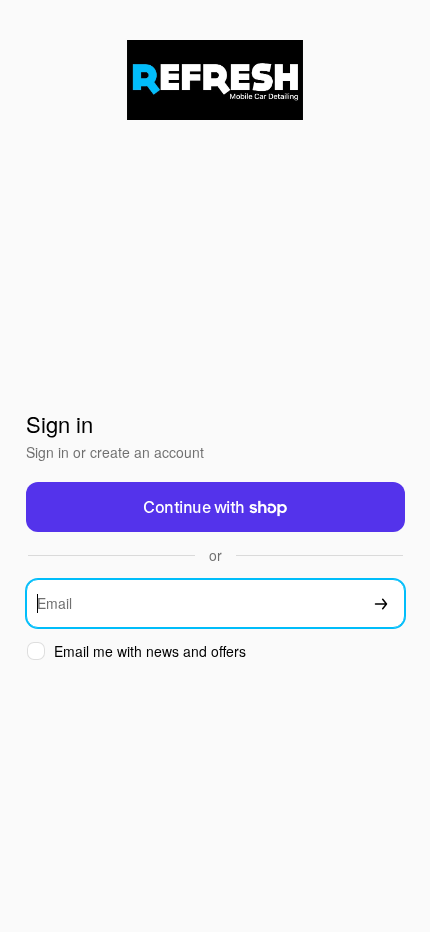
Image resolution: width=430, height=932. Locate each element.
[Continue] (381, 603)
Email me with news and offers (150, 651)
